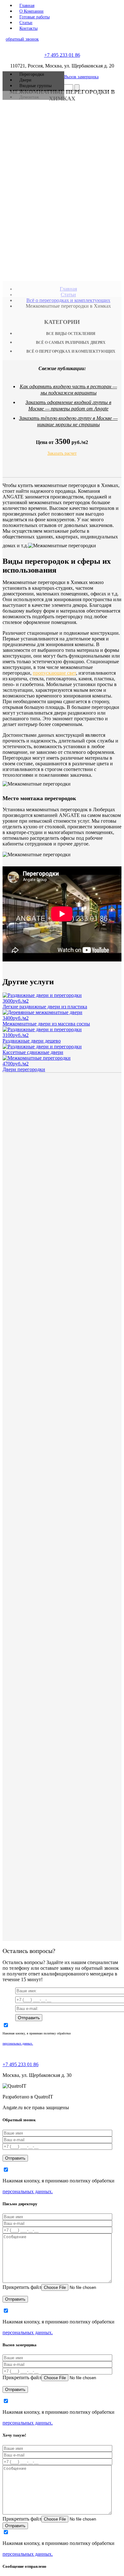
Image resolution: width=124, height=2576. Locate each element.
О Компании (31, 11)
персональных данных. (18, 2043)
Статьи (26, 23)
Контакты (28, 28)
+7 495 (62, 55)
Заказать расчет (62, 453)
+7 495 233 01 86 (21, 2064)
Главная (27, 6)
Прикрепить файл (22, 2287)
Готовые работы (34, 17)
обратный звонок (22, 39)
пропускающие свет (54, 673)
